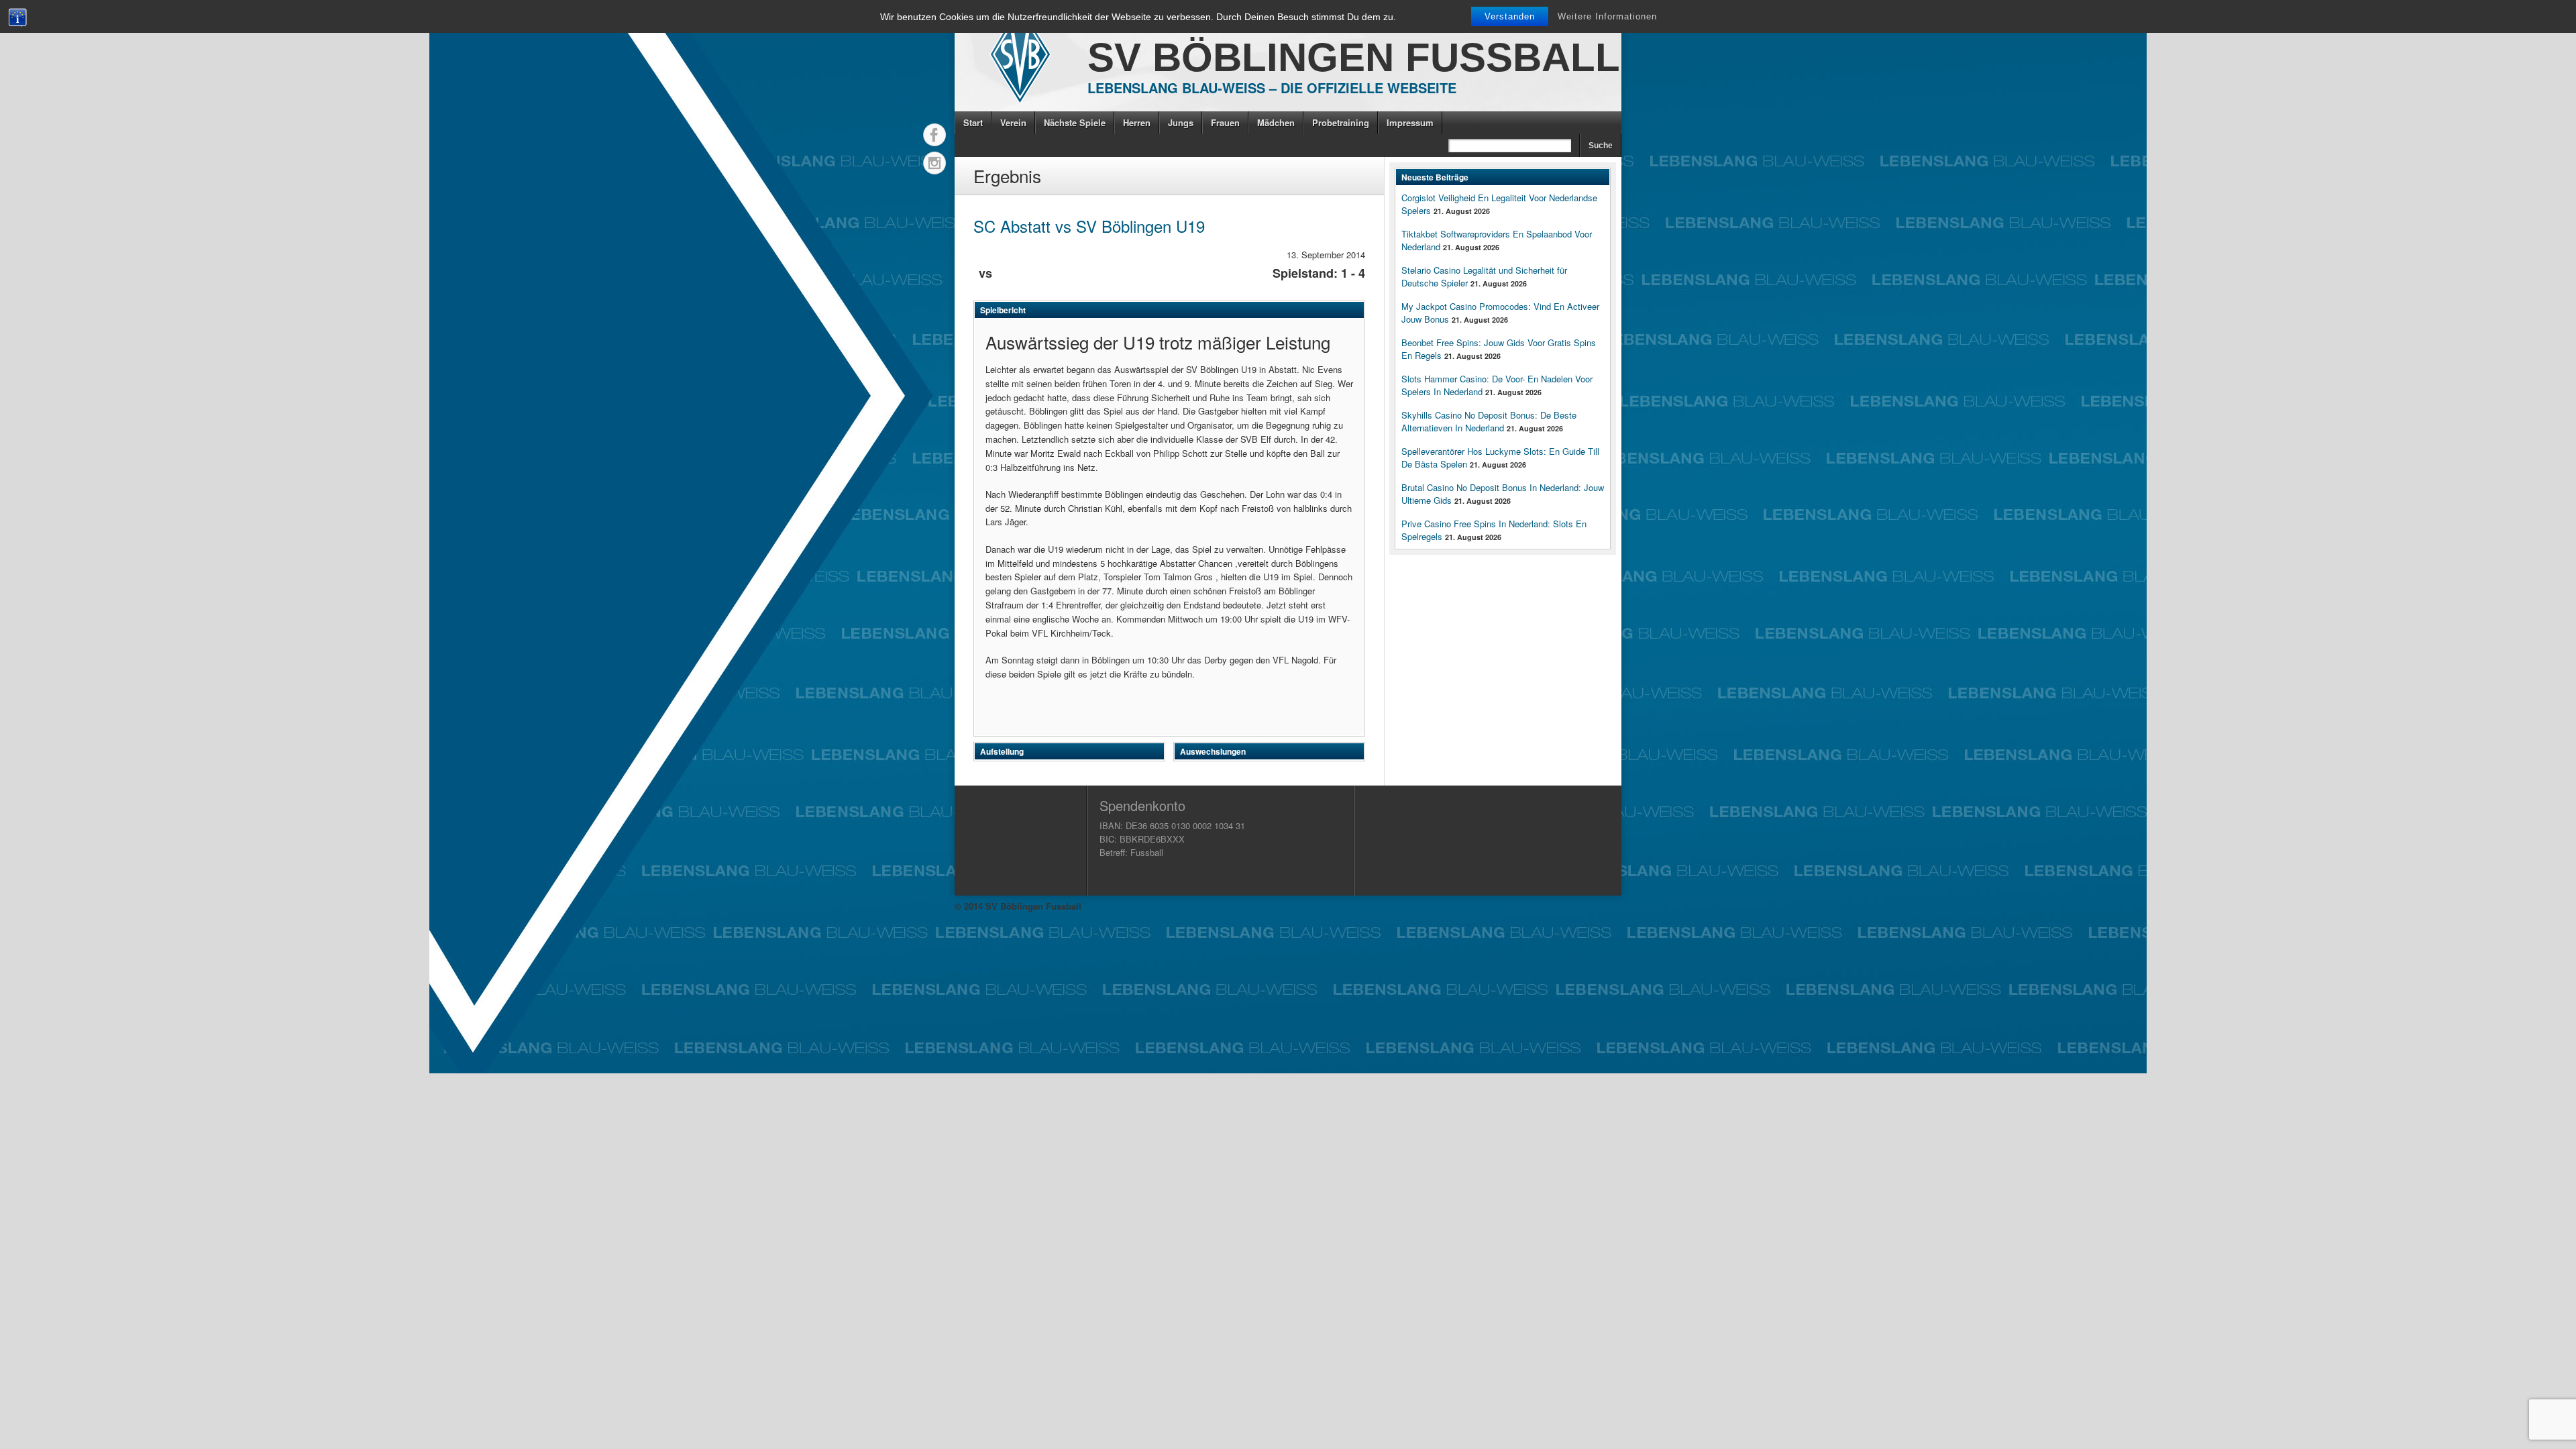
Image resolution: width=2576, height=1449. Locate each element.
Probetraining (1341, 122)
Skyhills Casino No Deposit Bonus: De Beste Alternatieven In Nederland (1489, 421)
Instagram (934, 163)
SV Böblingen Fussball (1354, 57)
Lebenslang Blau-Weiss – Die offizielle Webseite (1272, 88)
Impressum (1410, 122)
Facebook (934, 135)
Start (973, 122)
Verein (1013, 122)
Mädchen (1276, 122)
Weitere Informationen (1607, 16)
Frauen (1225, 122)
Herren (1137, 122)
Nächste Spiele (1075, 122)
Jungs (1181, 122)
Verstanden (1510, 16)
